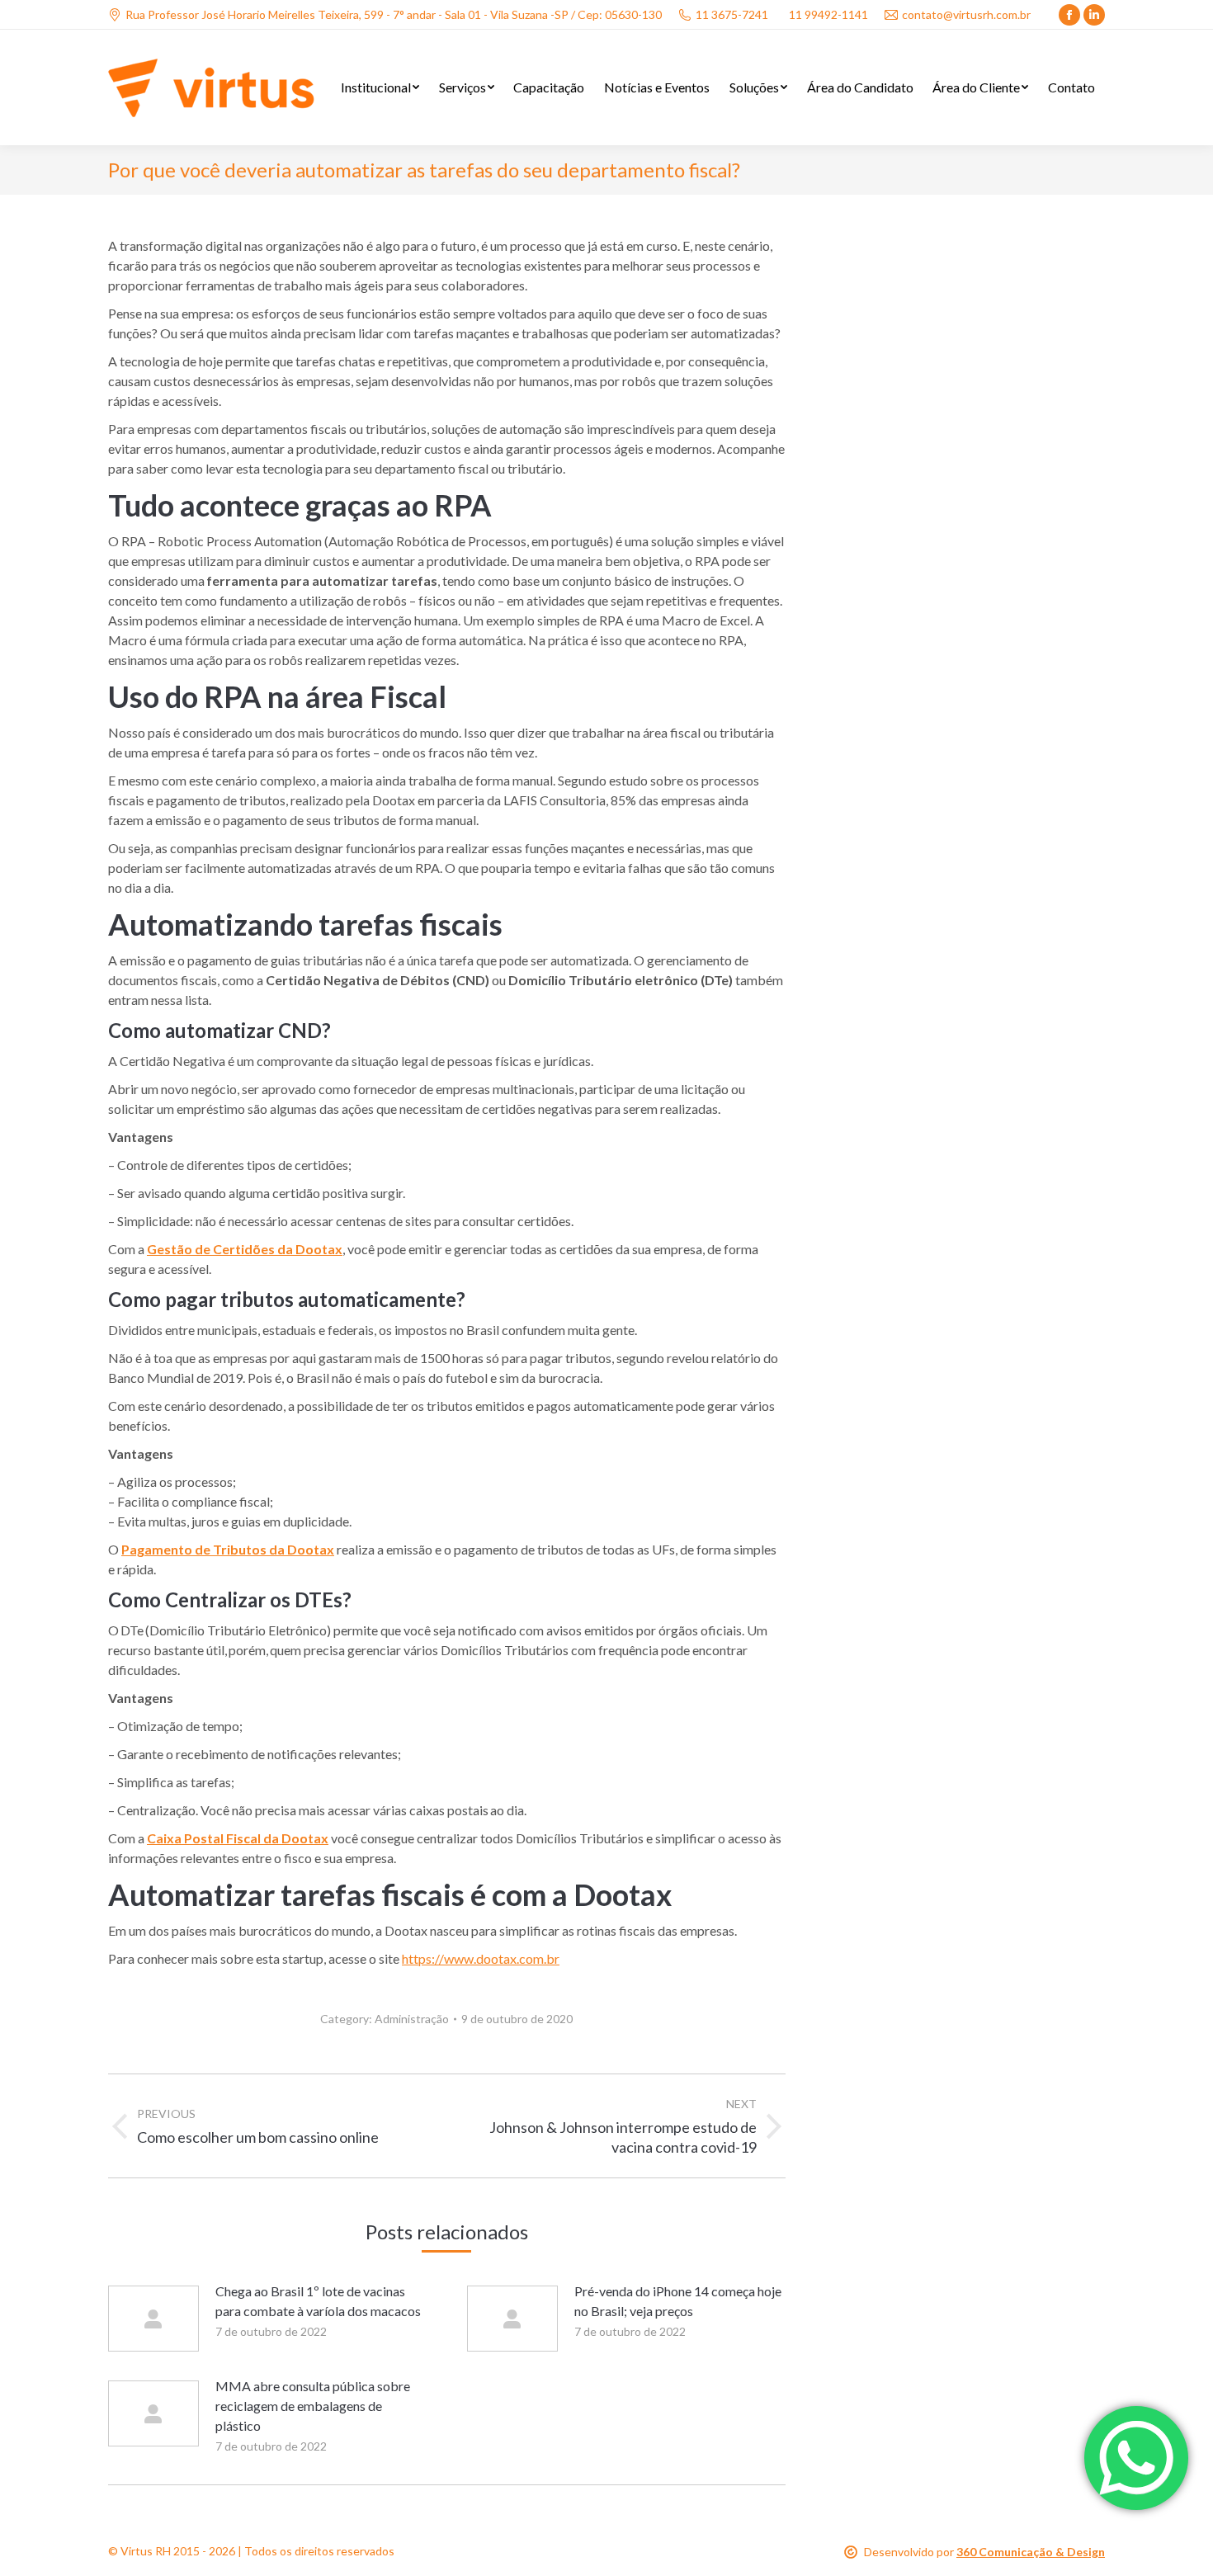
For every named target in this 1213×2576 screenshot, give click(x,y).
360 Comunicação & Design (1031, 2552)
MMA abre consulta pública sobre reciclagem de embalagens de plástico (313, 2406)
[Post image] (153, 2319)
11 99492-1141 (828, 14)
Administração (412, 2019)
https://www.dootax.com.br (481, 1958)
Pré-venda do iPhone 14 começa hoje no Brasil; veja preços (678, 2301)
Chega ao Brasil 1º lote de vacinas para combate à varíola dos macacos (318, 2301)
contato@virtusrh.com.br (966, 14)
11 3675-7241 (732, 14)
